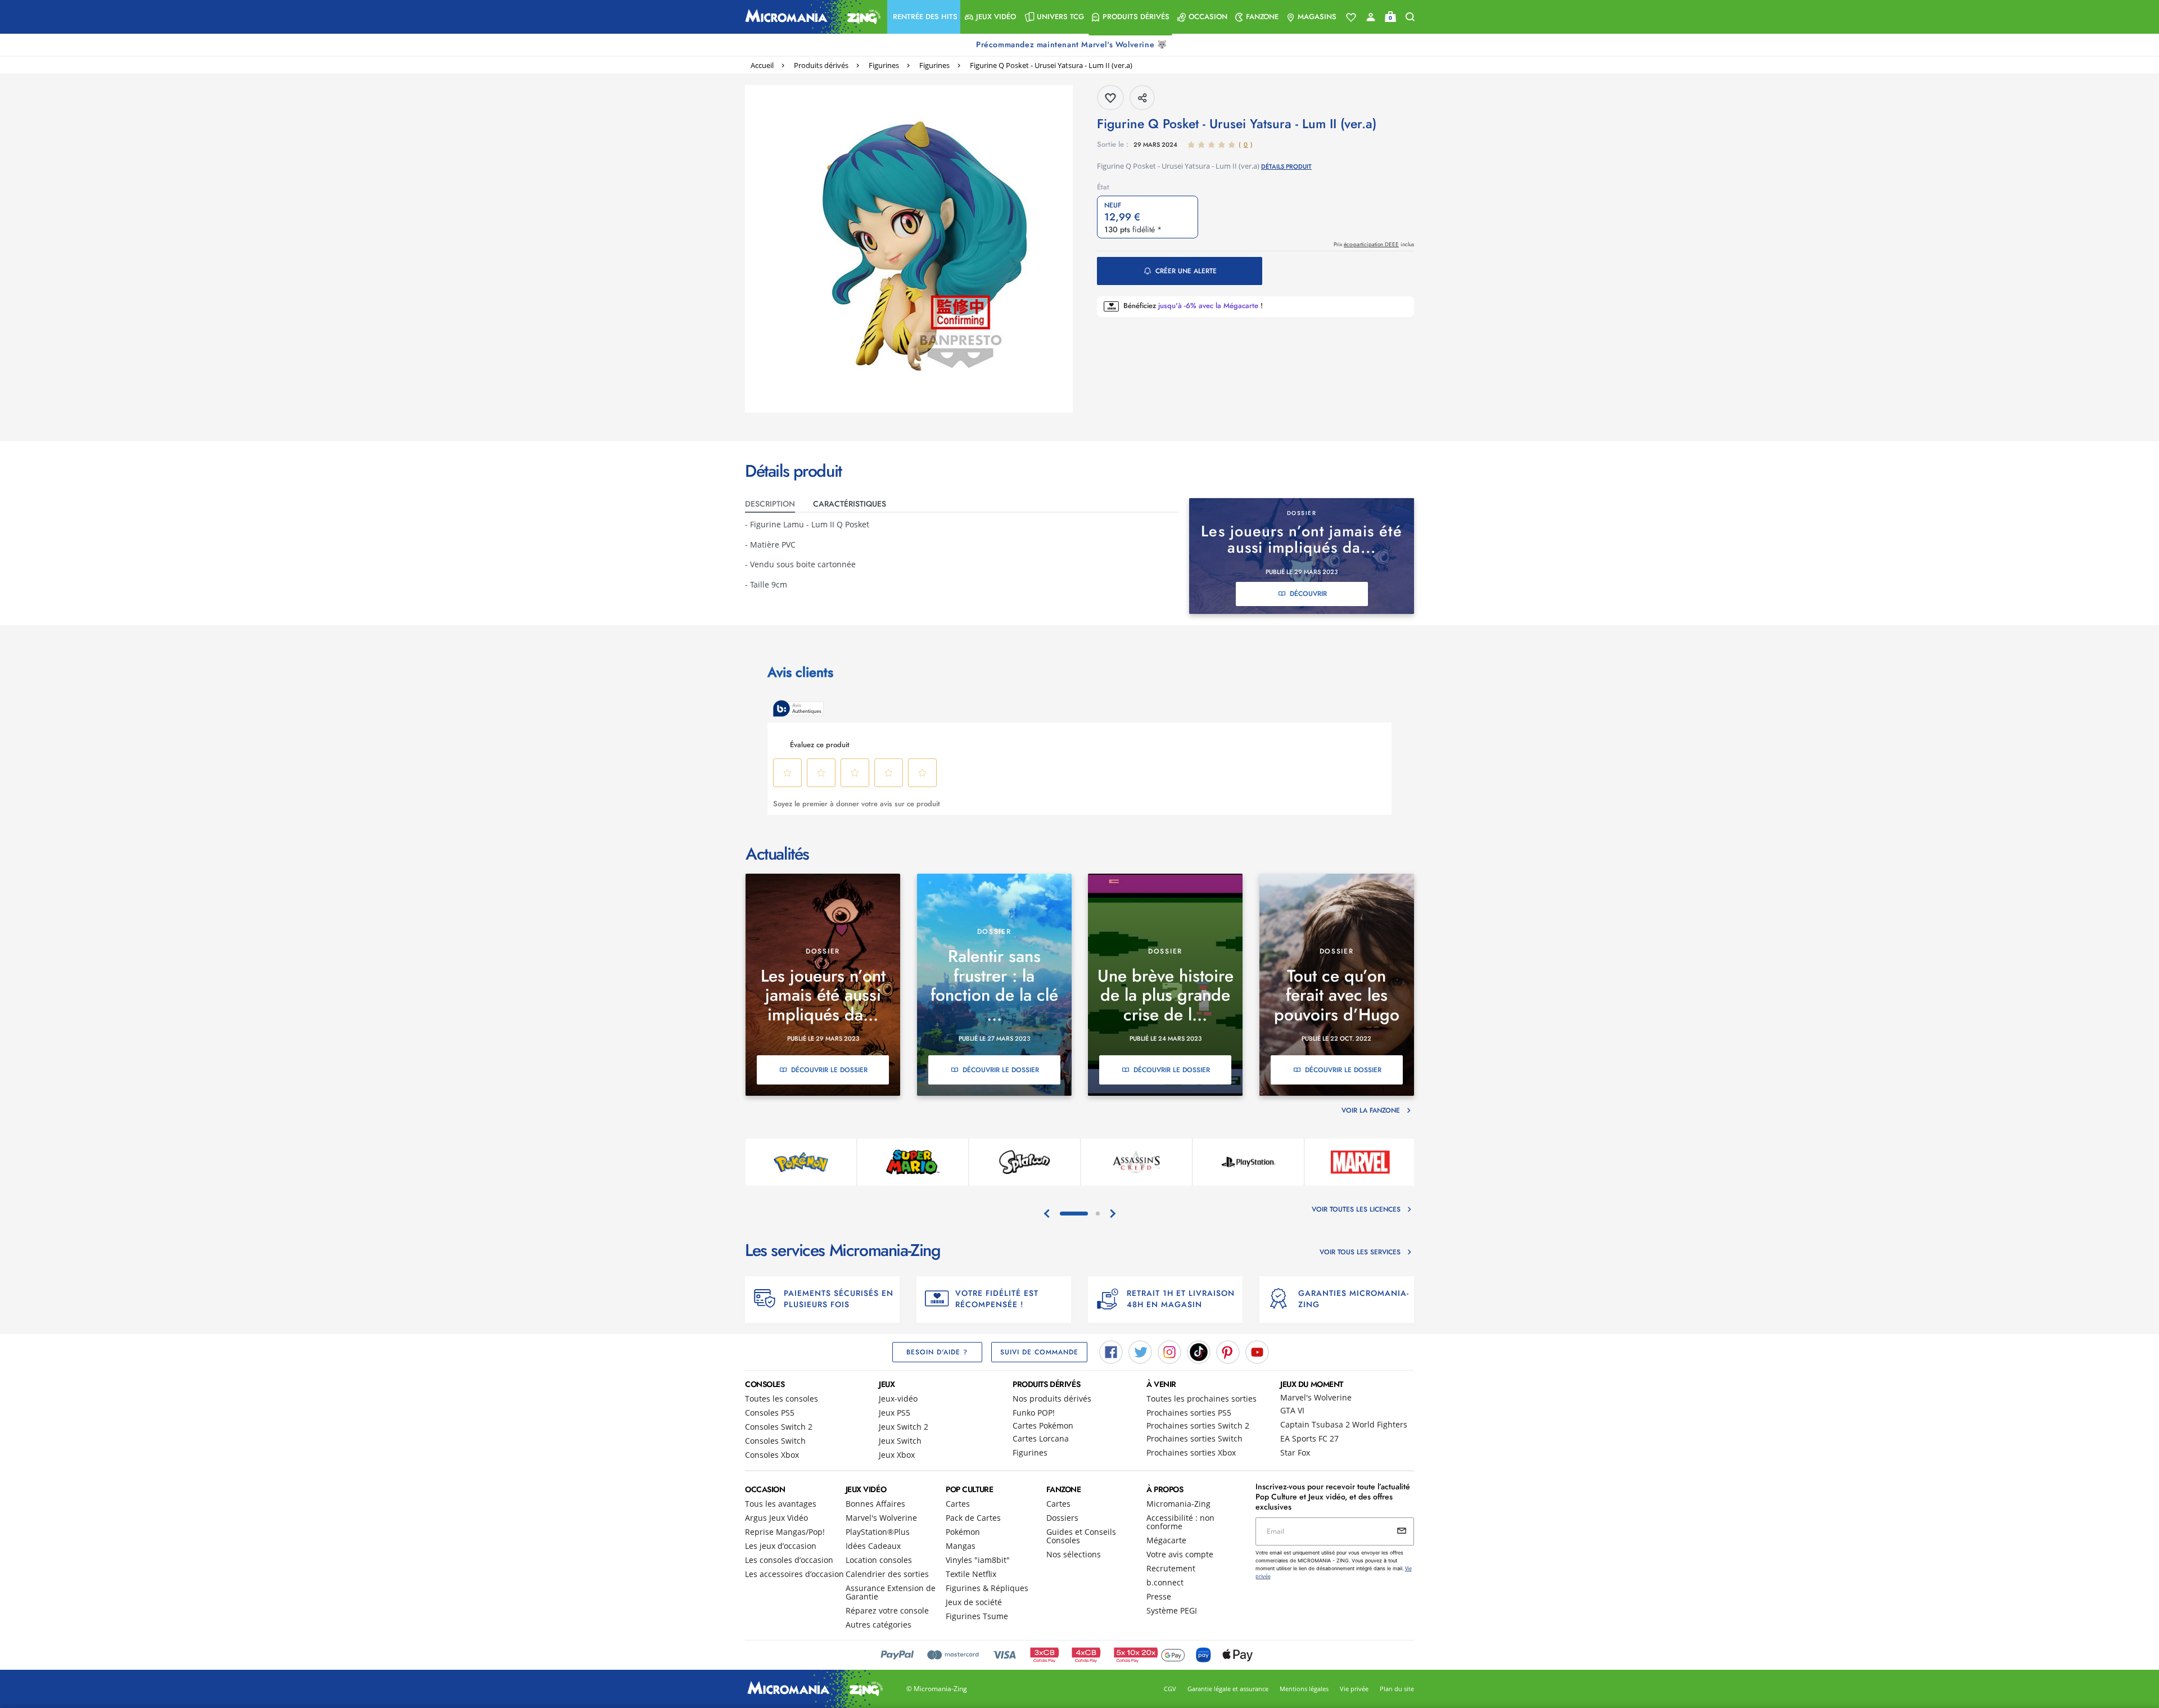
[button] (924, 17)
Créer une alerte (1186, 271)
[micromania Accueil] (810, 17)
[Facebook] (1111, 1352)
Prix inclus (1374, 244)
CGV (1170, 1689)
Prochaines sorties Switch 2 (1198, 1425)
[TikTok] (1199, 1352)
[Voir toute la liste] (1351, 17)
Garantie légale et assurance (1228, 1689)
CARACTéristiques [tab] (850, 504)
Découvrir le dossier (829, 1070)
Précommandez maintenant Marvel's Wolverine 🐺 (1073, 44)
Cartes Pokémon (1043, 1425)
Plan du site (1397, 1689)
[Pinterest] (1228, 1352)
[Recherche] (1410, 17)
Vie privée (1354, 1689)
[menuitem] (924, 17)
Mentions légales (1304, 1689)
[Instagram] (1169, 1352)
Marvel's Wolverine (1316, 1397)
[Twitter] (1140, 1352)
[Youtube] (1257, 1352)
